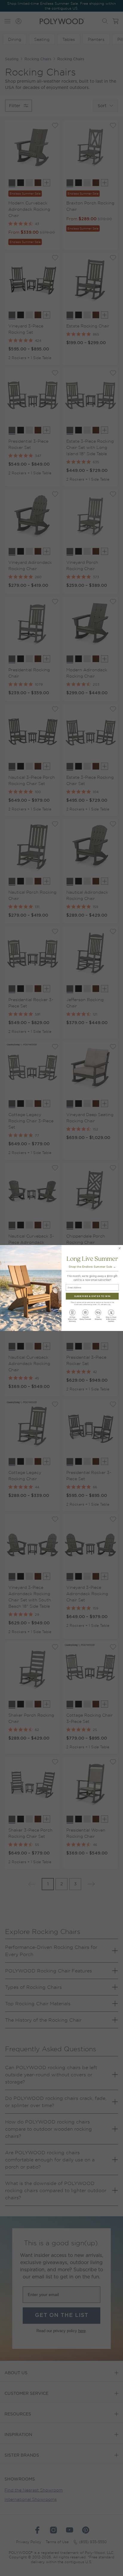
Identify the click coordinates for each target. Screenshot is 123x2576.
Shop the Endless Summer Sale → (92, 1267)
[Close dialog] (119, 1248)
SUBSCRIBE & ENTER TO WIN (92, 1296)
